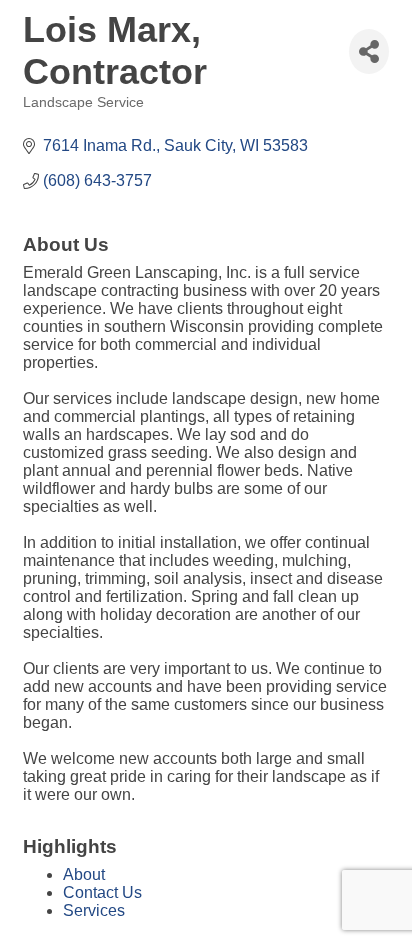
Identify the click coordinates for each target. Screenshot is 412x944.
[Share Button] (369, 51)
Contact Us (102, 892)
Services (94, 910)
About (84, 874)
